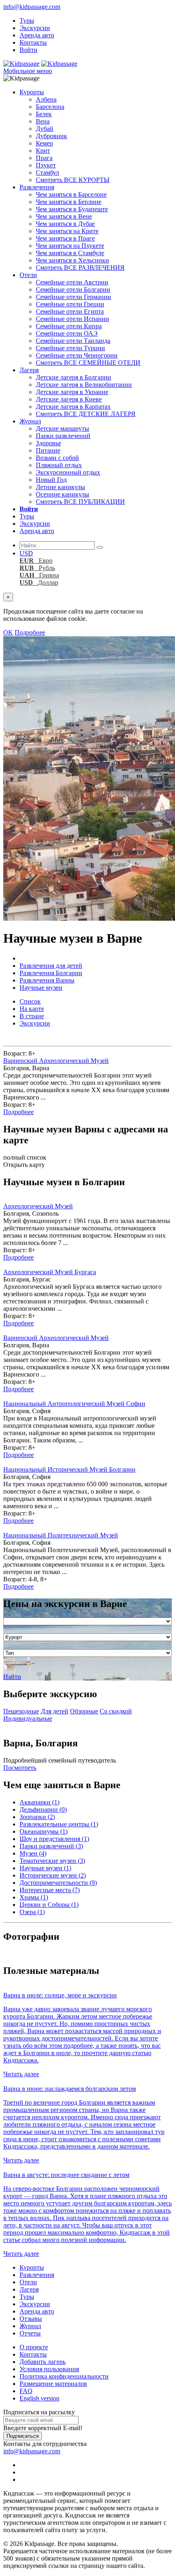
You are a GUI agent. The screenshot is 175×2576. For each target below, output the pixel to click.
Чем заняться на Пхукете (70, 246)
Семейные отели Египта (70, 311)
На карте (32, 1009)
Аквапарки (39, 1802)
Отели (28, 275)
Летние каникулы (60, 487)
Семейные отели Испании (72, 319)
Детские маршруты (62, 428)
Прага (44, 158)
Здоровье (48, 443)
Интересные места (50, 1890)
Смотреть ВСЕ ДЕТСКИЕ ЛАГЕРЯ (86, 414)
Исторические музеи (53, 1875)
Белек (44, 114)
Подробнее (30, 632)
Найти (12, 1677)
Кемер (44, 143)
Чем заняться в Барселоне (71, 194)
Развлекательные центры (59, 1824)
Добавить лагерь (43, 2362)
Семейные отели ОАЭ (67, 333)
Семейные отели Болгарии (73, 289)
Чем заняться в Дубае (65, 224)
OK (8, 632)
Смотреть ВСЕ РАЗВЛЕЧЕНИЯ (80, 268)
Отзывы (31, 2319)
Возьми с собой (57, 458)
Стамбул (47, 172)
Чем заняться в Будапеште (72, 209)
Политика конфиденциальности (64, 2376)
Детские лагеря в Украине (72, 392)
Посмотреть (20, 1768)
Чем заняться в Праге (65, 238)
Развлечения (37, 187)
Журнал (30, 421)
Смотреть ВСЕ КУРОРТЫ (73, 180)
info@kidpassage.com (32, 7)
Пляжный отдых (59, 465)
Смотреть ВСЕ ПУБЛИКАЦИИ (80, 502)
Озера (32, 1912)
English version (39, 2398)
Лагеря (29, 370)
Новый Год (51, 480)
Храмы (34, 1897)
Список (30, 1001)
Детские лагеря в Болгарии (73, 377)
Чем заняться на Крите (67, 231)
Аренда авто (37, 35)
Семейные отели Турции (70, 348)
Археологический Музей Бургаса (50, 1272)
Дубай (45, 129)
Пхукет (46, 165)
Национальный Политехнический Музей (61, 1535)
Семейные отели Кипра (69, 326)
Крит (43, 151)
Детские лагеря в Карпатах (73, 407)
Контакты (33, 42)
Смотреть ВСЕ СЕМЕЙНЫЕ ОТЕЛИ (88, 363)
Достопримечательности (58, 1883)
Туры (27, 21)
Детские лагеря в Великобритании (84, 385)
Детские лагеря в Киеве (69, 399)
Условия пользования (49, 2369)
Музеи (33, 1853)
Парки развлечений (63, 436)
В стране (32, 1016)
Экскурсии (35, 28)
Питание (48, 450)
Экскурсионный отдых (68, 472)
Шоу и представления (54, 1839)
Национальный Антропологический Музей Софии (74, 1404)
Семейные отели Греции (70, 304)
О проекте (34, 2347)
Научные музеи (45, 1868)
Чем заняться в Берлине (69, 202)
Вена (43, 121)
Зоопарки (37, 1817)
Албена (46, 99)
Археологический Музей (38, 1206)
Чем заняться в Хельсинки (72, 260)
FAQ (26, 2391)
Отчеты (30, 2333)
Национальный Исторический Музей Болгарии (69, 1469)
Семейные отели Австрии (72, 282)
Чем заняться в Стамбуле (70, 253)
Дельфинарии (43, 1809)
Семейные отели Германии (73, 297)
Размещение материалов (53, 2384)
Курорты (32, 92)
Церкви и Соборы (49, 1905)
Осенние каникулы (62, 494)
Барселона (50, 107)
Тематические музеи (52, 1861)
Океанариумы (44, 1831)
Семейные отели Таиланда (73, 341)
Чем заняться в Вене (64, 216)
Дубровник (51, 136)
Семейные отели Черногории (77, 355)
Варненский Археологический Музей (56, 1061)
